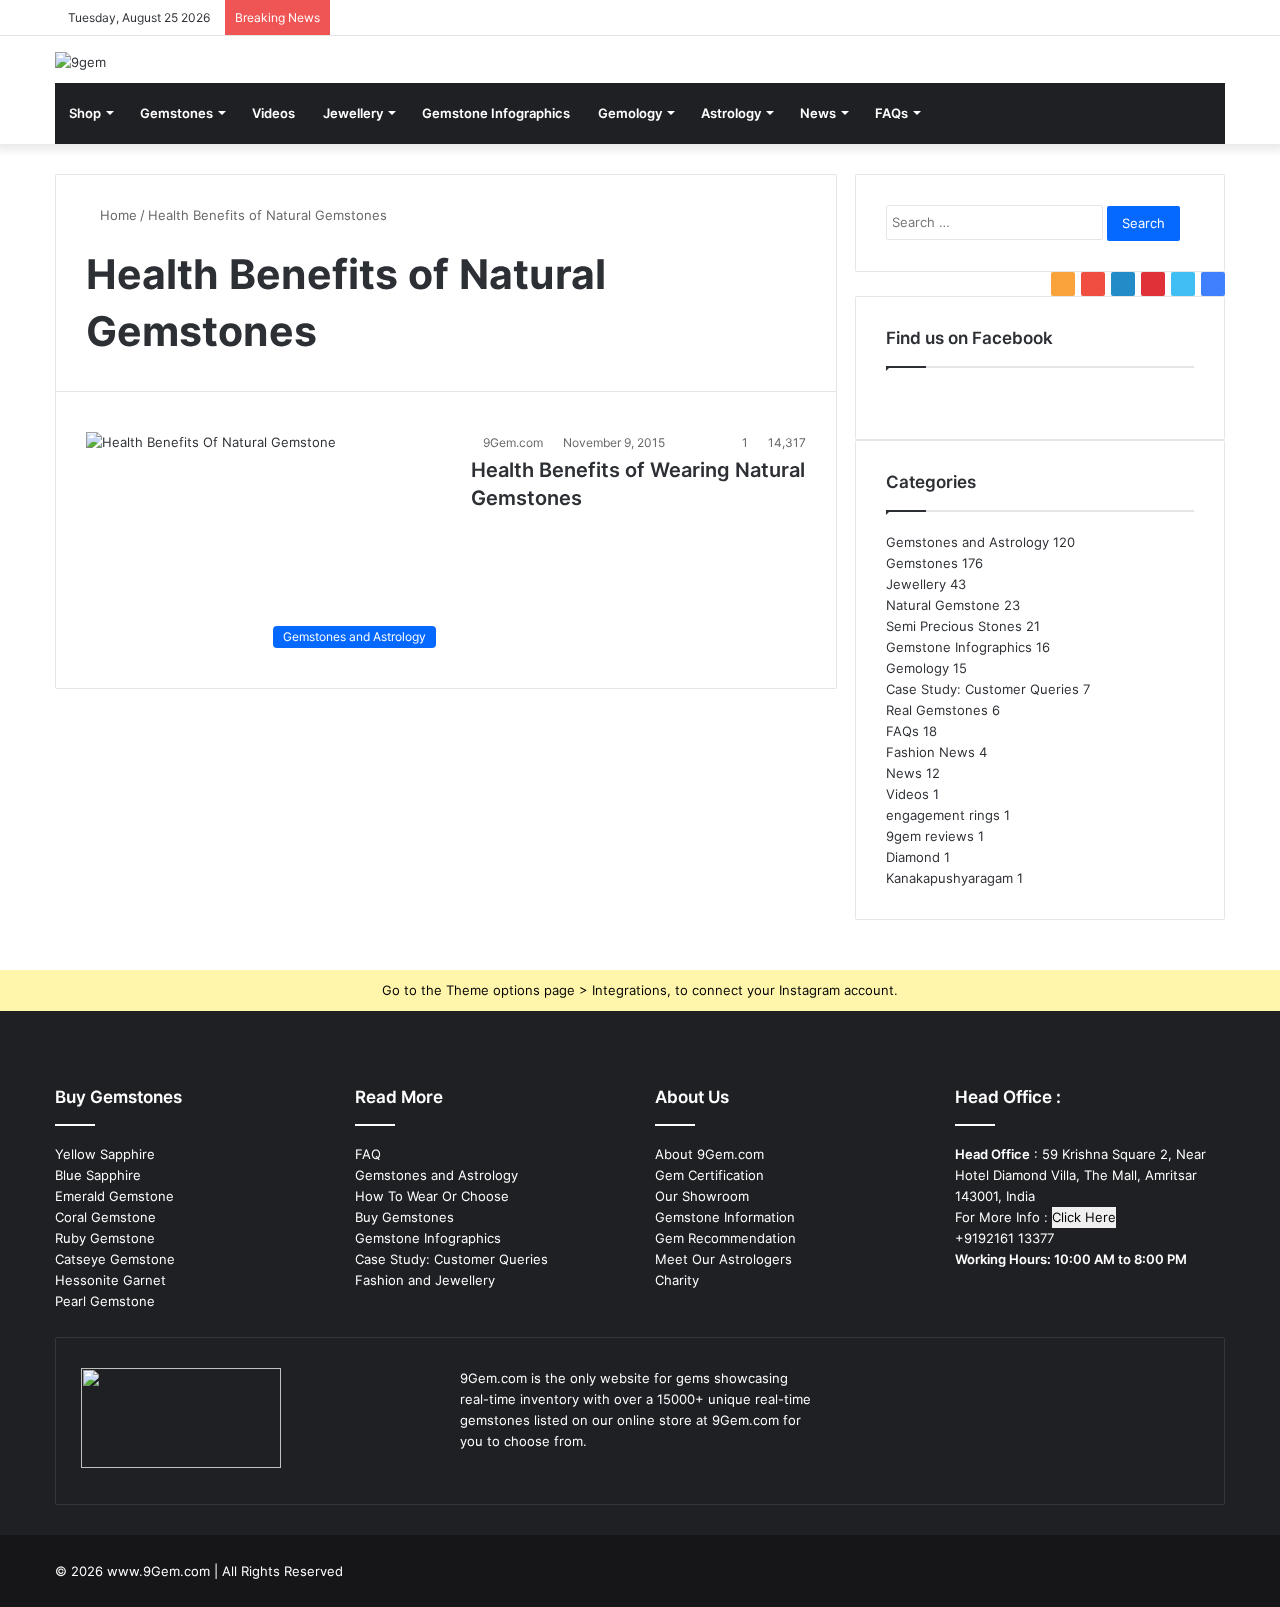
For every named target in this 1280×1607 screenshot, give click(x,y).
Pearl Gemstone (105, 1301)
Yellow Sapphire (105, 1154)
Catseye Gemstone (115, 1259)
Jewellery (353, 113)
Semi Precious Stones (954, 626)
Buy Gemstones (404, 1217)
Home (116, 215)
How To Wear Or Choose (432, 1196)
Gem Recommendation (725, 1238)
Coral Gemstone (105, 1217)
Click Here (1084, 1217)
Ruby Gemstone (105, 1238)
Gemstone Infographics (496, 113)
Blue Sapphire (98, 1175)
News (818, 113)
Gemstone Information (725, 1217)
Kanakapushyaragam (949, 878)
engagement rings (943, 815)
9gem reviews (930, 836)
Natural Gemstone (943, 605)
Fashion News (930, 752)
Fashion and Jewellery (425, 1280)
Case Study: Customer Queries (982, 689)
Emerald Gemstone (114, 1196)
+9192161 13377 (1004, 1238)
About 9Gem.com (709, 1154)
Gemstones (176, 113)
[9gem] (80, 62)
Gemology (630, 113)
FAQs (891, 113)
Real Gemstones (937, 710)
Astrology (731, 113)
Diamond (913, 857)
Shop (85, 113)
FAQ (368, 1154)
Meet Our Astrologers (723, 1259)
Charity (677, 1280)
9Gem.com (513, 442)
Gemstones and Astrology (967, 542)
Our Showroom (702, 1196)
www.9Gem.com (158, 1571)
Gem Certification (709, 1175)
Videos (273, 113)
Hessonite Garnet (110, 1280)
